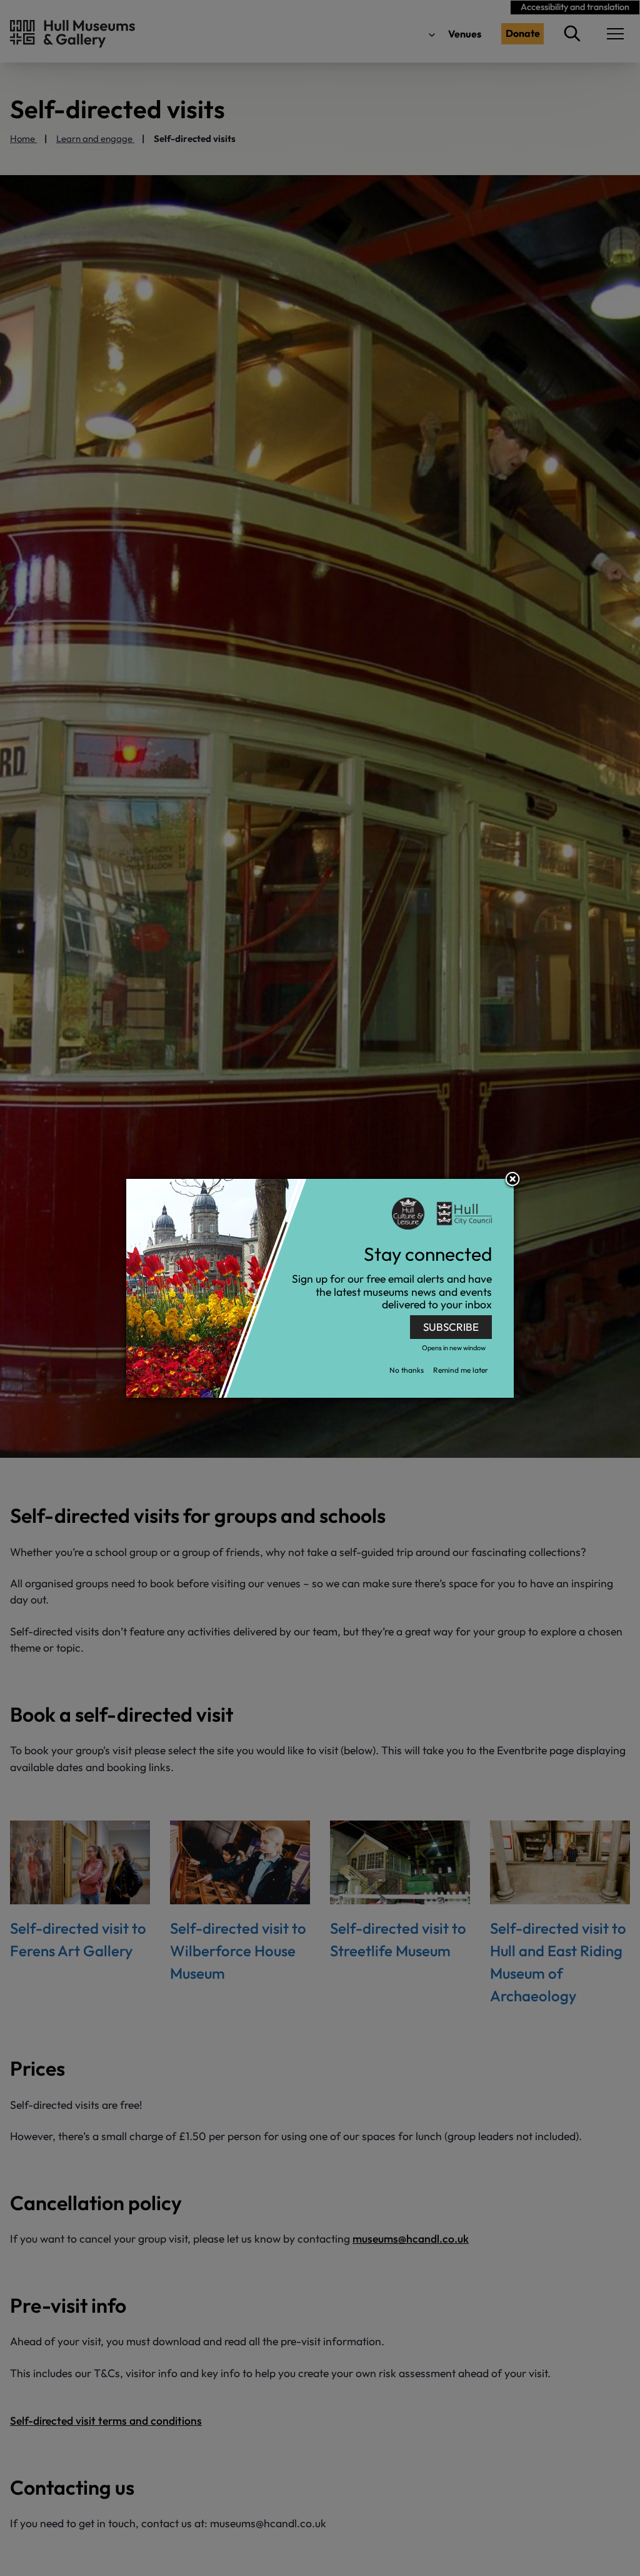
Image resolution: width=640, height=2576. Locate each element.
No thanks (407, 1370)
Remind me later (461, 1370)
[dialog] (320, 1288)
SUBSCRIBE (451, 1327)
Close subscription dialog (512, 1180)
